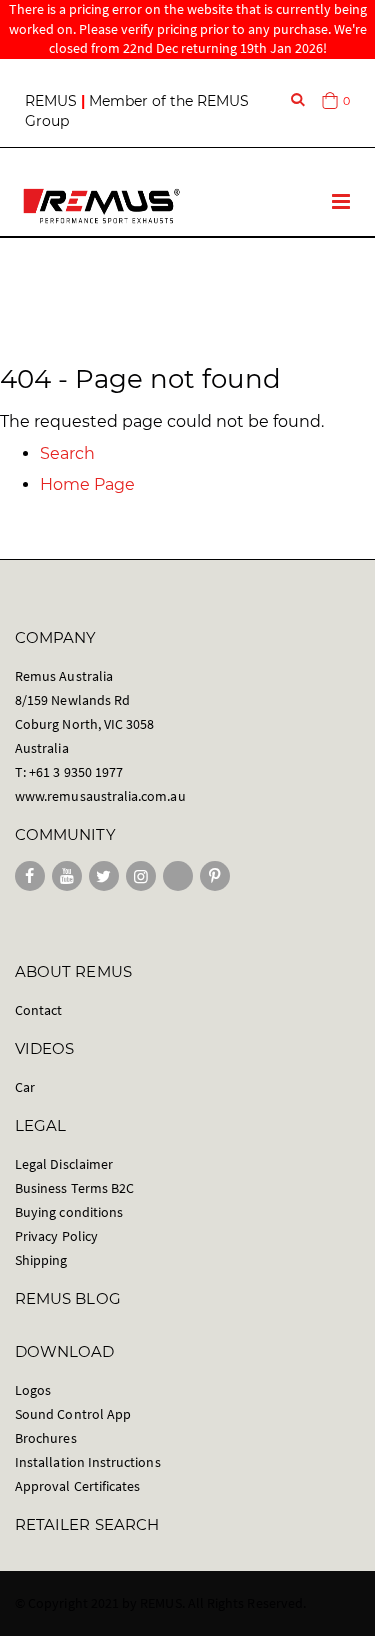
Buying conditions (69, 1212)
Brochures (46, 1438)
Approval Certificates (77, 1486)
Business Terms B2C (74, 1188)
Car (25, 1087)
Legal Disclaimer (64, 1164)
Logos (33, 1390)
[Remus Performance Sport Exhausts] (101, 206)
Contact (38, 1010)
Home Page (87, 484)
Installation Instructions (88, 1462)
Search (67, 453)
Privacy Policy (56, 1236)
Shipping (41, 1260)
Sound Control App (73, 1414)
